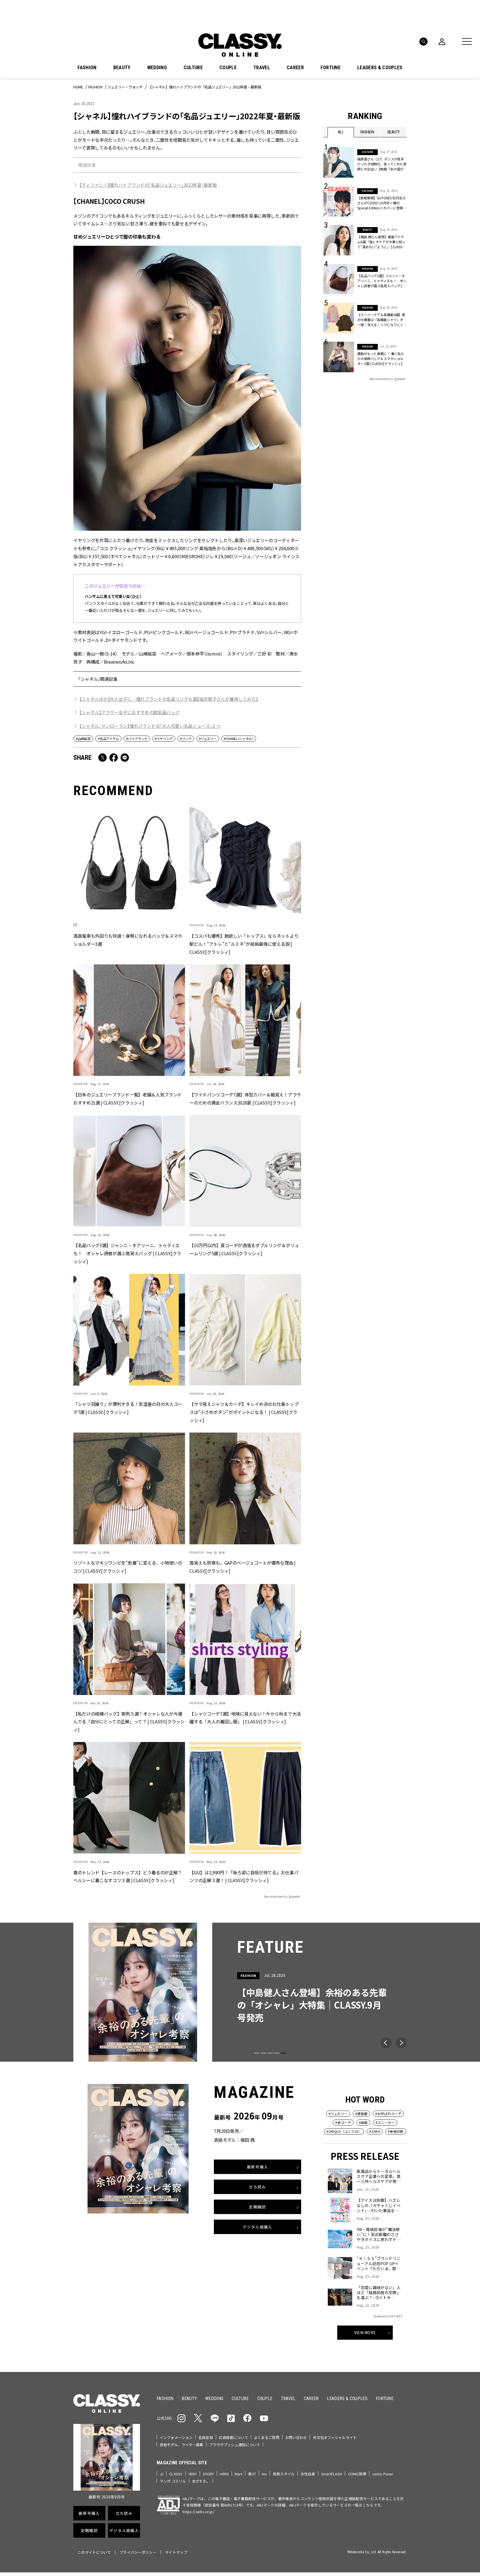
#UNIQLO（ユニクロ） (344, 2131)
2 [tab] (263, 2053)
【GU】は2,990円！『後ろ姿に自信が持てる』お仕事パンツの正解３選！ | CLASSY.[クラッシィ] (244, 1876)
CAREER (295, 68)
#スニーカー (385, 2122)
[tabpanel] (240, 1992)
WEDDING (157, 68)
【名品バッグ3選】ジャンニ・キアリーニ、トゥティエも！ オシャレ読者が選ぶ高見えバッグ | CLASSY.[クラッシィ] (127, 1254)
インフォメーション (176, 2437)
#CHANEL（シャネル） (239, 739)
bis (264, 2474)
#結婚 (363, 2122)
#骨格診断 (396, 2131)
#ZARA (375, 2131)
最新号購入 (257, 2167)
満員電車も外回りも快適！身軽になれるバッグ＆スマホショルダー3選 (128, 940)
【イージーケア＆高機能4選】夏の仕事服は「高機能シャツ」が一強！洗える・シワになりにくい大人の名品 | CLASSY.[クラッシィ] (381, 320)
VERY (193, 2474)
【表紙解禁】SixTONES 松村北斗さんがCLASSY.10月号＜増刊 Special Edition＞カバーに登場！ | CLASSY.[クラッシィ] (382, 203)
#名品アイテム (108, 739)
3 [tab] (270, 2053)
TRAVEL (262, 68)
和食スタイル (284, 2474)
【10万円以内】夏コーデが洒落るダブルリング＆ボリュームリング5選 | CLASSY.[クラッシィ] (244, 1249)
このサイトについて (94, 2552)
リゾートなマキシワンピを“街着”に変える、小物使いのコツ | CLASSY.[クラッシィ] (128, 1567)
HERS (224, 2474)
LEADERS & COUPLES (380, 68)
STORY (208, 2474)
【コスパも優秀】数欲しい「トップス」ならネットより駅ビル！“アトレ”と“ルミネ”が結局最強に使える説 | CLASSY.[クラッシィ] (244, 944)
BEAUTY (122, 68)
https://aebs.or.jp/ (198, 2512)
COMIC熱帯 (357, 2474)
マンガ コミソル (173, 2481)
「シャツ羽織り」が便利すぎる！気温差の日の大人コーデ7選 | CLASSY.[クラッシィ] (128, 1408)
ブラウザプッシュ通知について (235, 2445)
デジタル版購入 (258, 2227)
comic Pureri (383, 2474)
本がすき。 (201, 2481)
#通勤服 (361, 2114)
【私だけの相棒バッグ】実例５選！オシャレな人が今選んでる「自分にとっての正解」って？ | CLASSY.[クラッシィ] (129, 1722)
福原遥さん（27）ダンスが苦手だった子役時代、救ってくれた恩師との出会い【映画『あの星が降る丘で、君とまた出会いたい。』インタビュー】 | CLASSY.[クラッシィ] (382, 164)
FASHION (87, 68)
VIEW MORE (365, 2332)
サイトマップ (176, 2552)
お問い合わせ (296, 2437)
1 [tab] (257, 2053)
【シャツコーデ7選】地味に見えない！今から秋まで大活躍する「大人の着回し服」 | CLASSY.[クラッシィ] (245, 1718)
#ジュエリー (208, 739)
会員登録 (206, 2437)
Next (401, 2043)
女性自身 (308, 2474)
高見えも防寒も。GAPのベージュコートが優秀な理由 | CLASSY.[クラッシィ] (242, 1567)
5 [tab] (283, 2053)
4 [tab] (277, 2053)
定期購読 (257, 2207)
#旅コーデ (343, 2122)
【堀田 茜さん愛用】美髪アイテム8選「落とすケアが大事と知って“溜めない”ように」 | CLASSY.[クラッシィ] (381, 242)
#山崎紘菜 (83, 739)
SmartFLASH (332, 2474)
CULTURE (193, 68)
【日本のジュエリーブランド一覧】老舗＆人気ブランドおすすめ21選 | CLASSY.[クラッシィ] (127, 1099)
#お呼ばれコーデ (388, 2114)
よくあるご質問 (267, 2437)
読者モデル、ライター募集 (182, 2445)
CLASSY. (176, 2474)
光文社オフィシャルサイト (335, 2437)
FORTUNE (331, 68)
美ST (252, 2474)
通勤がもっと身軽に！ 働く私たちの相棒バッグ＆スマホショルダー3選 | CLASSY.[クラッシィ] (381, 358)
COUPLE (228, 68)
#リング (186, 739)
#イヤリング (164, 739)
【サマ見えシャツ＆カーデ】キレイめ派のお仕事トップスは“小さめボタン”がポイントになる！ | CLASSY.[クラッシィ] (244, 1412)
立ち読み (257, 2187)
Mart (239, 2474)
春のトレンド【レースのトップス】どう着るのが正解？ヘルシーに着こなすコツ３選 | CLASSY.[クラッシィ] (128, 1876)
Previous (386, 2043)
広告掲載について (233, 2437)
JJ (162, 2474)
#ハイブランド (137, 739)
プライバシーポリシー (138, 2552)
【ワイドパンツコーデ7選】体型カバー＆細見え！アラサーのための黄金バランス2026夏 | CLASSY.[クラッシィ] (245, 1099)
